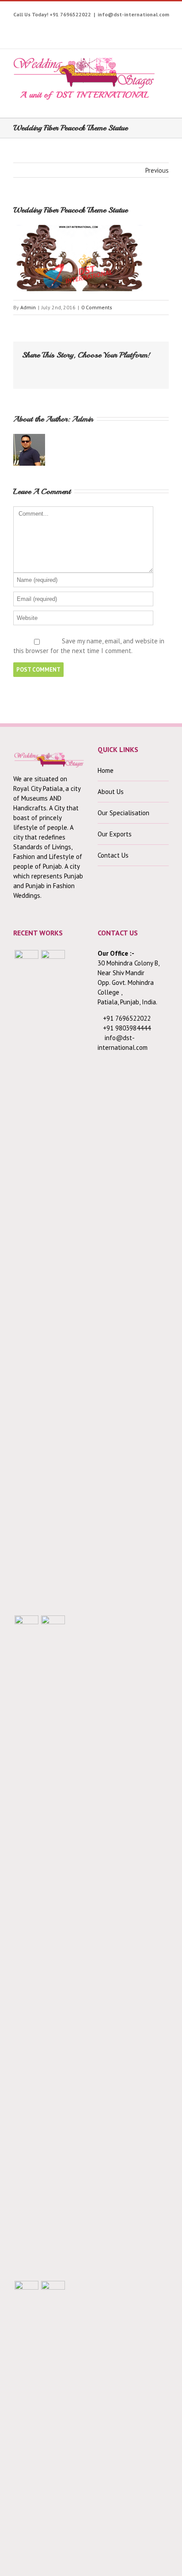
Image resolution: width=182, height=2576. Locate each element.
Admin (28, 307)
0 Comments (97, 307)
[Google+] (114, 28)
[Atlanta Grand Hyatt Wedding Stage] (53, 1947)
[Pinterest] (87, 28)
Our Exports (115, 834)
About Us (111, 792)
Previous (157, 170)
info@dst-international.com (133, 14)
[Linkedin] (142, 28)
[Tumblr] (100, 28)
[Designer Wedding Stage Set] (27, 1947)
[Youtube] (59, 28)
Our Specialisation (123, 813)
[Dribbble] (128, 28)
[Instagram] (73, 28)
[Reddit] (110, 369)
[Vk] (124, 369)
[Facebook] (32, 28)
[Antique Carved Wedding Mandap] (27, 1281)
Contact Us (113, 855)
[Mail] (138, 369)
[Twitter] (46, 28)
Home (106, 770)
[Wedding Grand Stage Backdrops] (53, 1281)
